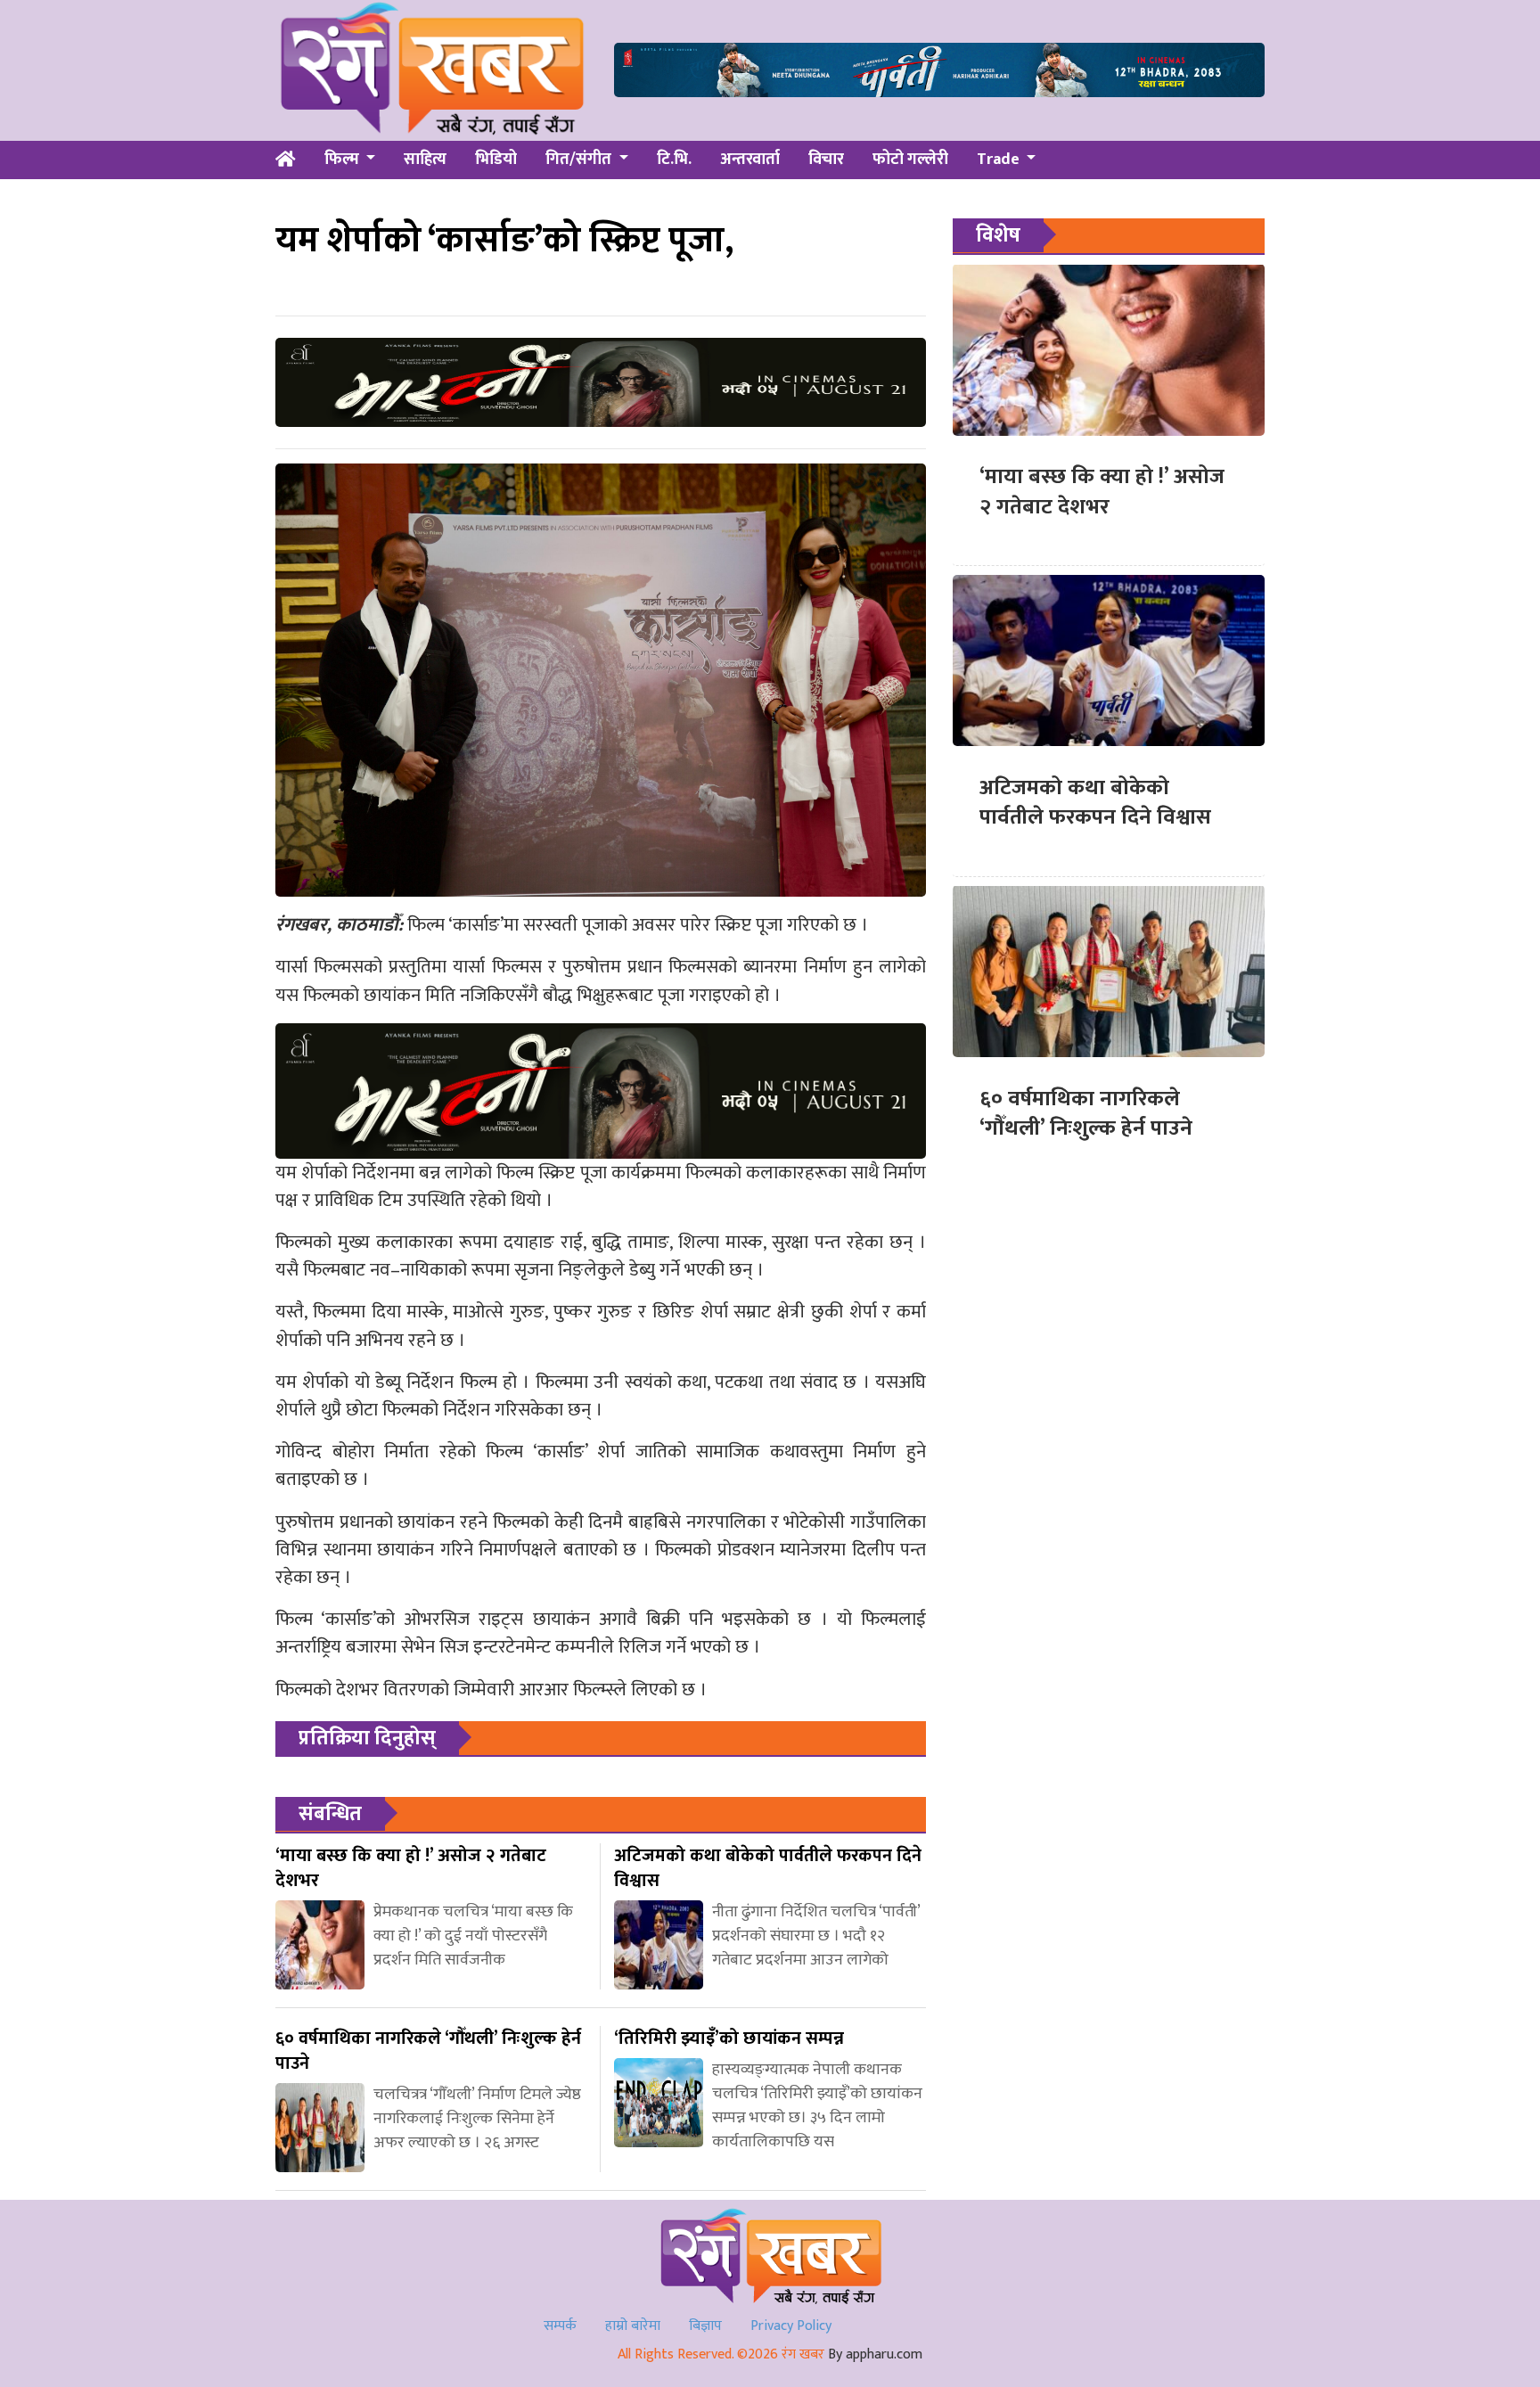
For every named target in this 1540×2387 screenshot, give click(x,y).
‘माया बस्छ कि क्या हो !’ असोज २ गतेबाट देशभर (1102, 492)
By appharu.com (875, 2354)
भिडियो (496, 160)
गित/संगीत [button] (580, 160)
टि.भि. (674, 160)
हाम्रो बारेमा (633, 2326)
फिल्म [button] (344, 160)
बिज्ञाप (705, 2326)
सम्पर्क (560, 2326)
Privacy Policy (791, 2326)
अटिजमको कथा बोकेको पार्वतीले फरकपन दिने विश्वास (1095, 802)
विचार (826, 160)
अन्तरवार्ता (750, 160)
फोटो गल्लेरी (910, 160)
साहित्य (425, 160)
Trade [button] (1000, 160)
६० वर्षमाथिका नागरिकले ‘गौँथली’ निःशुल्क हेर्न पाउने (1086, 1113)
